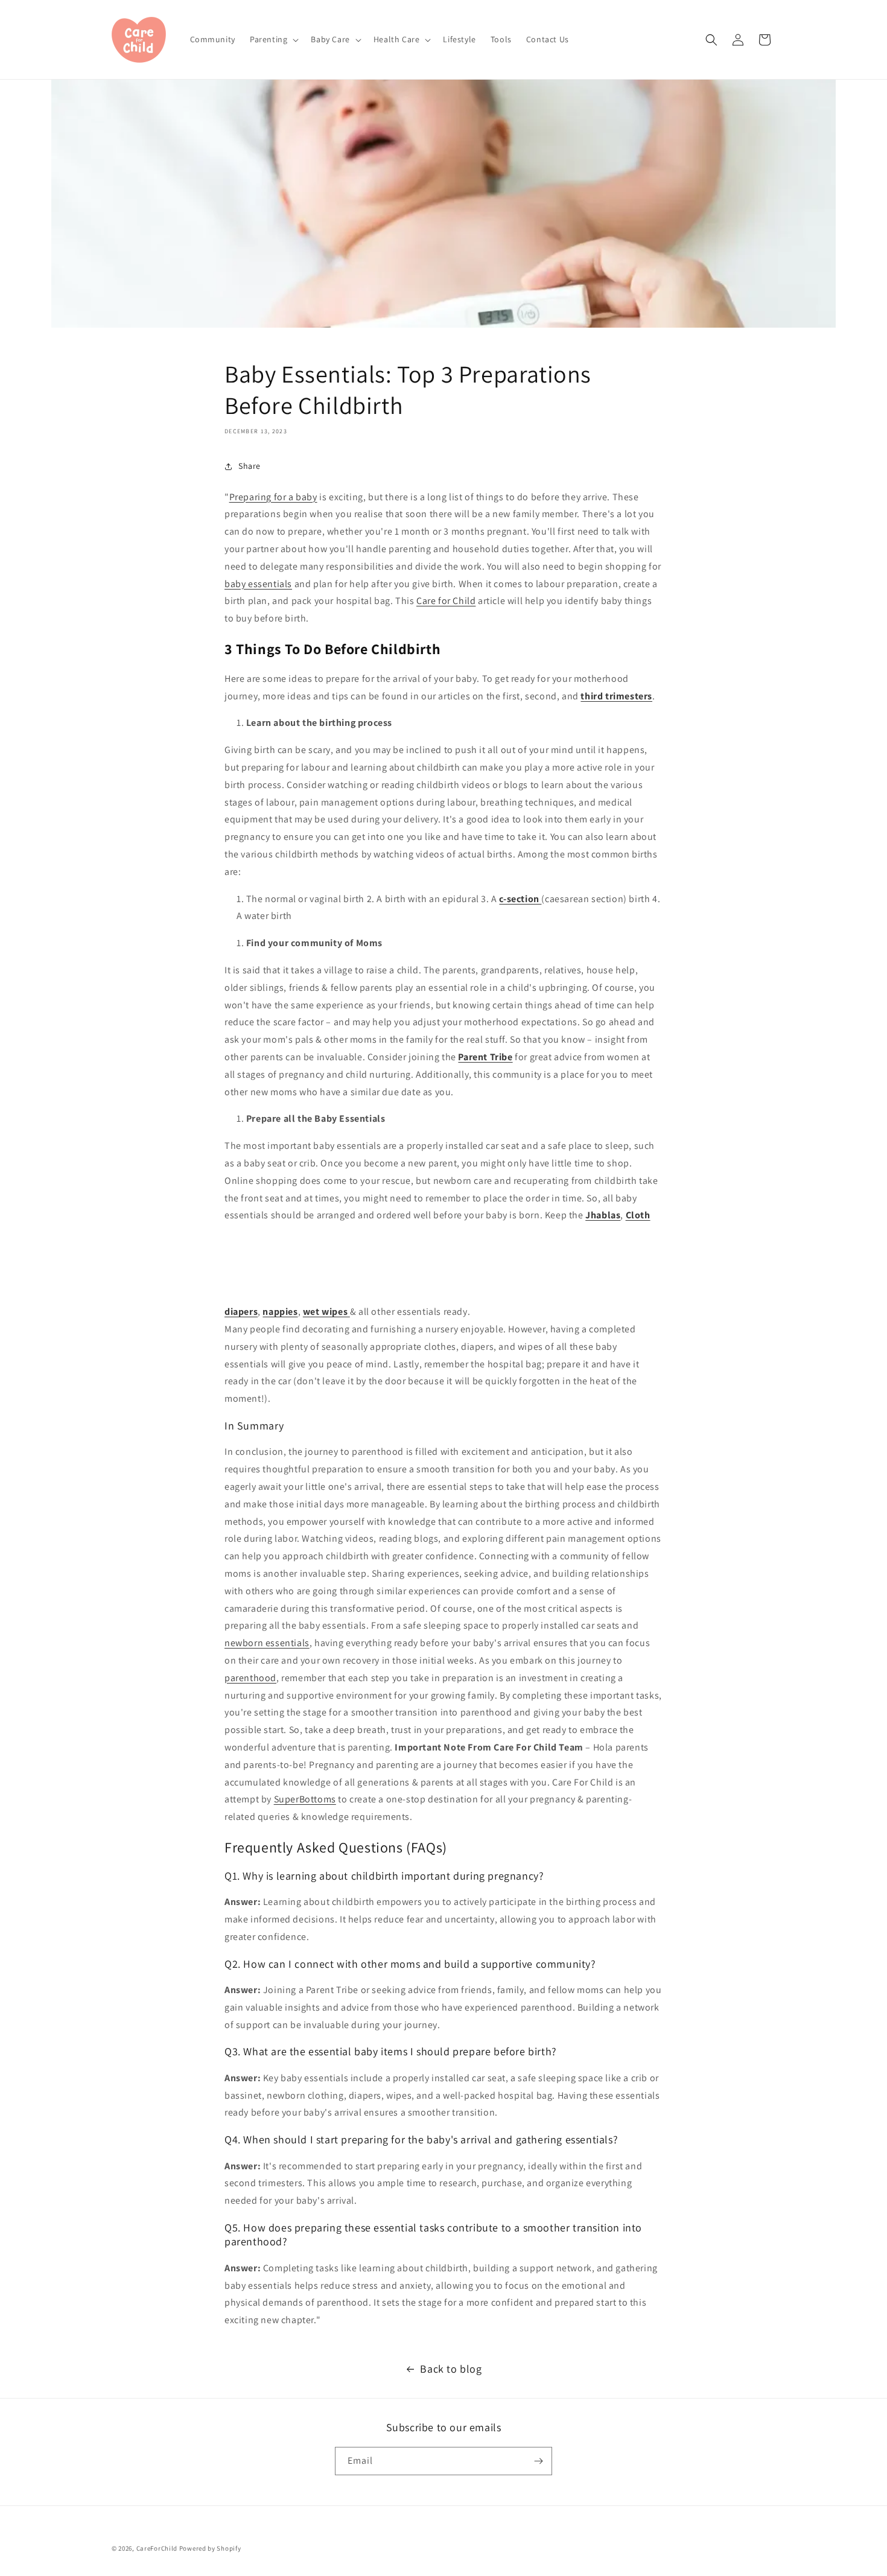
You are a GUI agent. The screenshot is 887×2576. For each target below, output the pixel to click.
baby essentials (258, 584)
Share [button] (250, 466)
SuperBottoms (305, 1799)
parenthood (250, 1678)
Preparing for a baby (273, 497)
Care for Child (446, 601)
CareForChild (157, 2548)
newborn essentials (267, 1643)
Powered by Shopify (210, 2548)
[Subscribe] (538, 2461)
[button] (273, 39)
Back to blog (451, 2369)
